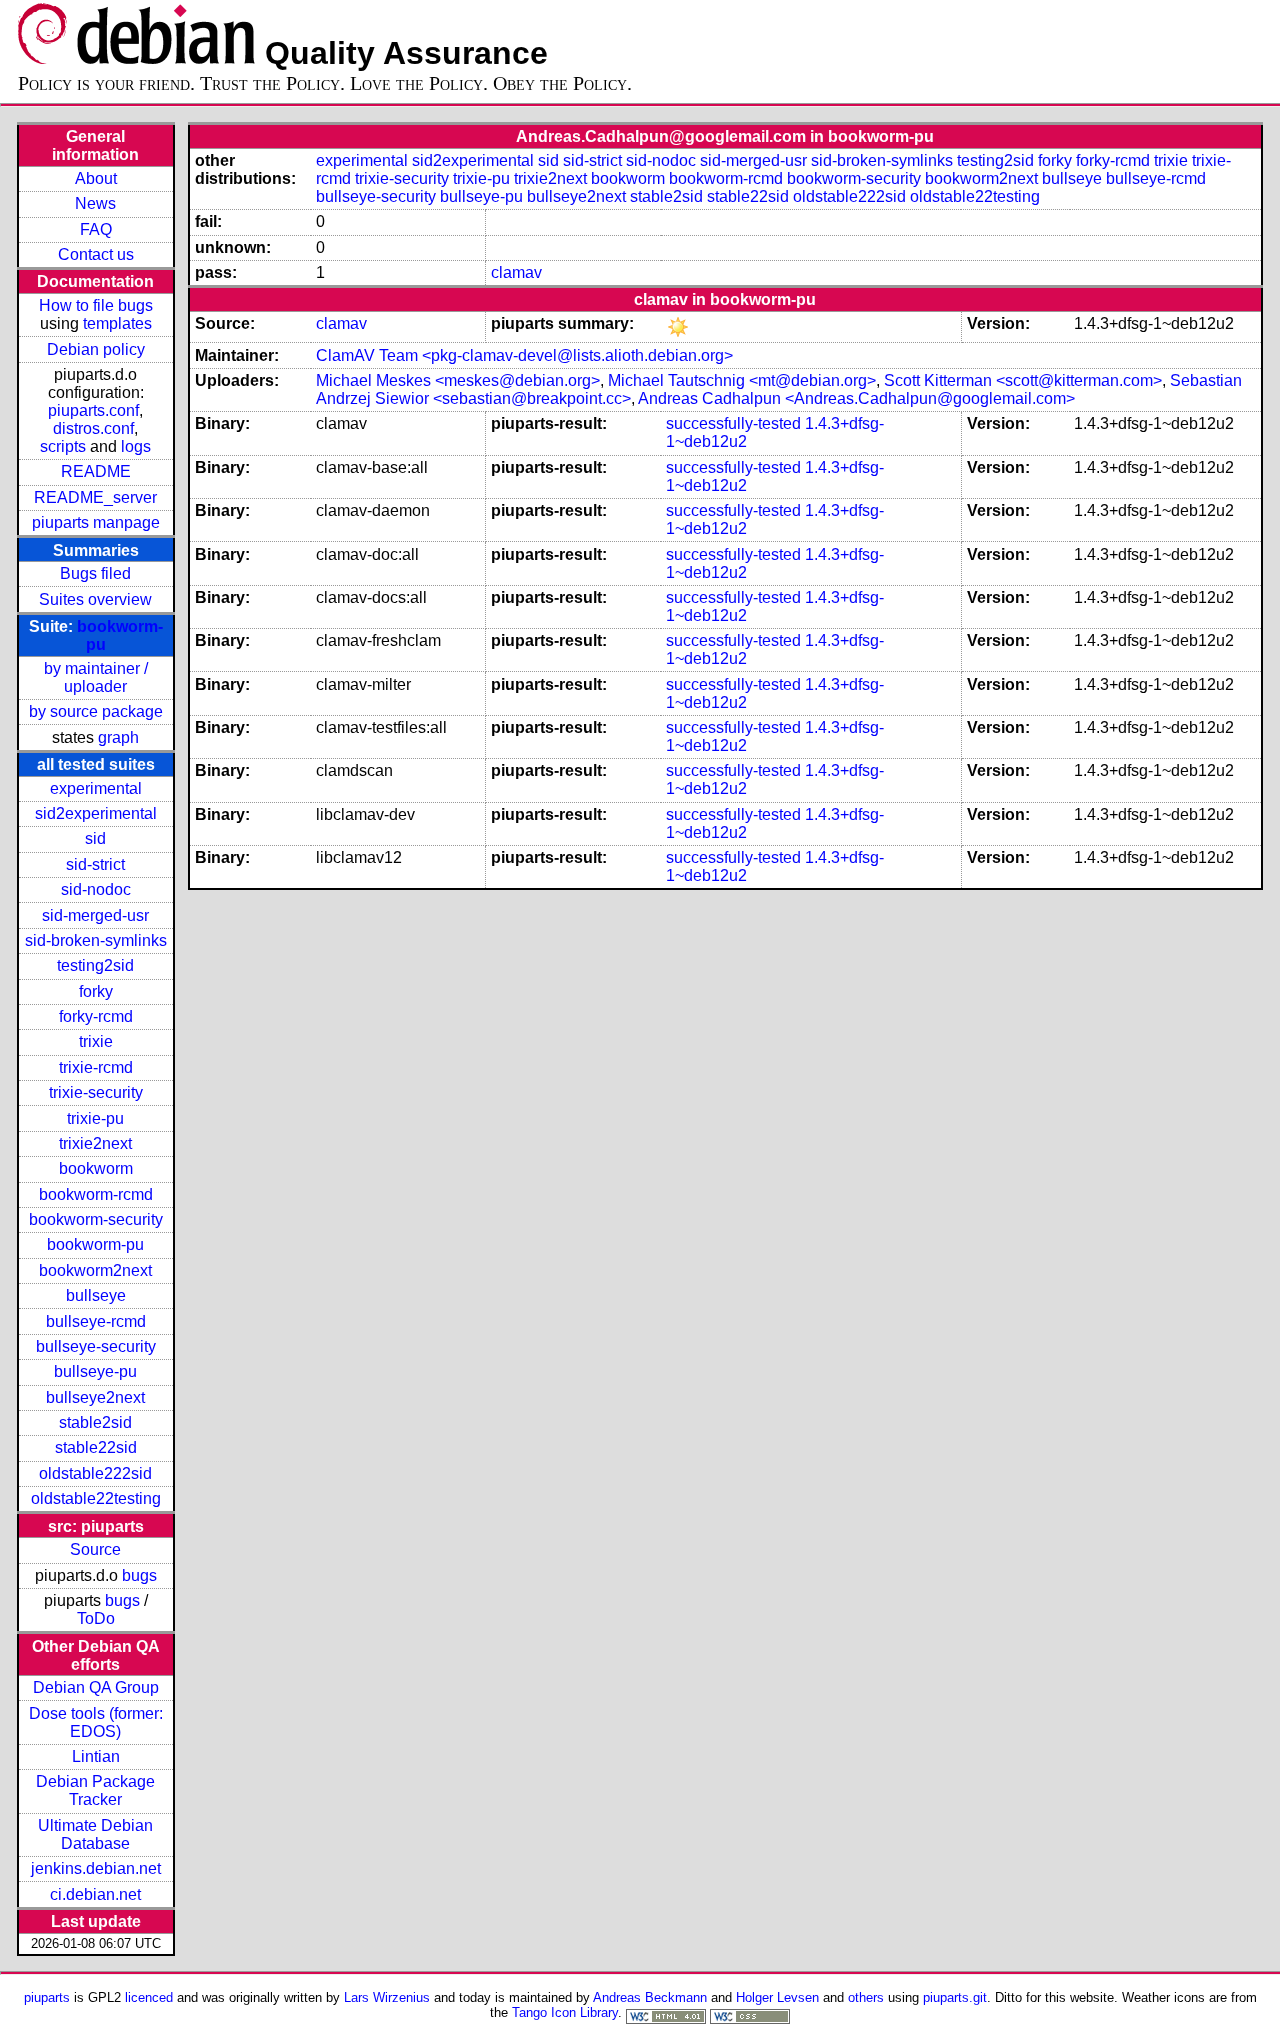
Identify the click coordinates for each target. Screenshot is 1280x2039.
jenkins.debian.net (96, 1868)
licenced (149, 1997)
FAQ (96, 229)
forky (96, 991)
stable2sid (95, 1422)
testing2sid (95, 965)
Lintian (96, 1756)
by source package (96, 711)
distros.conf (93, 428)
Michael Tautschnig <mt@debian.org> (742, 380)
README (96, 471)
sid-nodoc (96, 889)
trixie (96, 1041)
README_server (95, 497)
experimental (96, 788)
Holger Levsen (777, 1997)
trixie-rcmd (96, 1067)
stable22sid (96, 1447)
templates (117, 323)
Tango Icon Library (565, 2012)
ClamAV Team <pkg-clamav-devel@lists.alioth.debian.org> (524, 355)
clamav (516, 272)
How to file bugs (96, 305)
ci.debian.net (95, 1894)
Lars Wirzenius (387, 1997)
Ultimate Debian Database (95, 1834)
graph (118, 737)
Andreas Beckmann (650, 1997)
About (96, 178)
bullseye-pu (95, 1371)
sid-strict (95, 864)
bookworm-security (96, 1219)
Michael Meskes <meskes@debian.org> (458, 380)
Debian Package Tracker (95, 1790)
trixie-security (96, 1092)
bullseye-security (96, 1346)
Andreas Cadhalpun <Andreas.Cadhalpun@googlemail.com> (856, 398)
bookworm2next (95, 1270)
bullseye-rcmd (96, 1321)
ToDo (96, 1618)
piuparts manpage (96, 522)
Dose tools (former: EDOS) (96, 1722)
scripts (63, 446)
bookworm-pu (95, 1244)
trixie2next (95, 1143)
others (866, 1997)
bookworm (96, 1168)
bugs (139, 1575)
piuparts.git (955, 1997)
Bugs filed (95, 573)
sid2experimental (96, 813)
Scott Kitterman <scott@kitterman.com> (1023, 380)
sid (95, 838)
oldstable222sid (95, 1473)
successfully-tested (733, 423)
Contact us (96, 254)
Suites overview (95, 599)
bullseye (96, 1295)
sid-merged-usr (95, 915)
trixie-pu (95, 1118)
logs (136, 446)
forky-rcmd (96, 1016)
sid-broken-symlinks (96, 940)
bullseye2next (95, 1397)
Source (95, 1549)
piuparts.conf (93, 410)
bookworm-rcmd (96, 1194)
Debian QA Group (96, 1687)
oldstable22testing (96, 1498)
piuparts (47, 1997)
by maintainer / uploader (96, 677)
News (95, 203)
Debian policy (96, 349)
